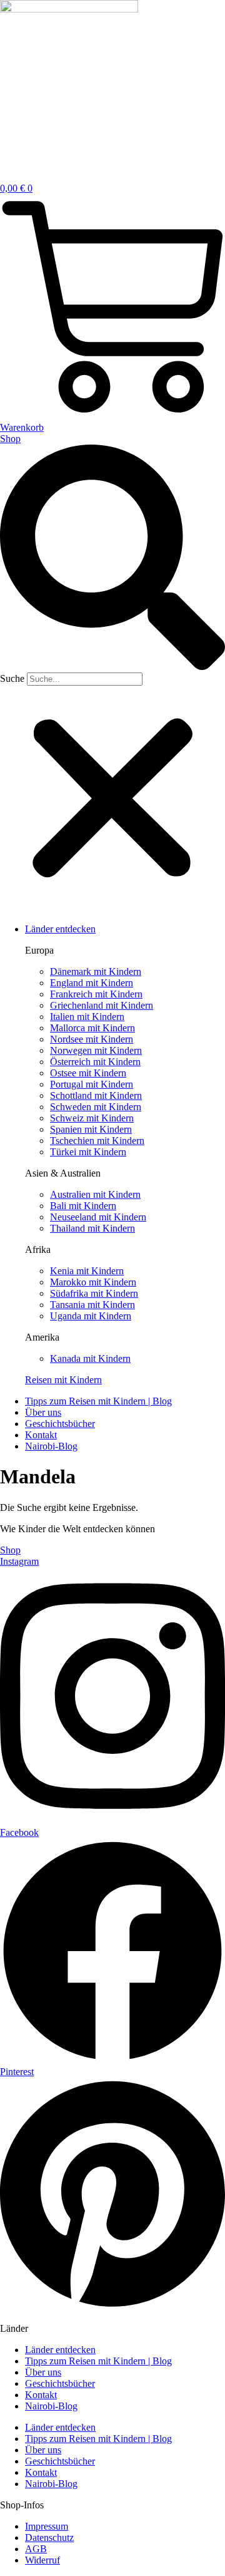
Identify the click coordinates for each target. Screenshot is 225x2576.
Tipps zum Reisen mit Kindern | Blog (98, 2361)
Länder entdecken (60, 2350)
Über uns (43, 2372)
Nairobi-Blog (51, 2406)
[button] (112, 559)
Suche (12, 678)
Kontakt (41, 2395)
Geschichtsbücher (60, 2383)
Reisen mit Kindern (63, 1380)
